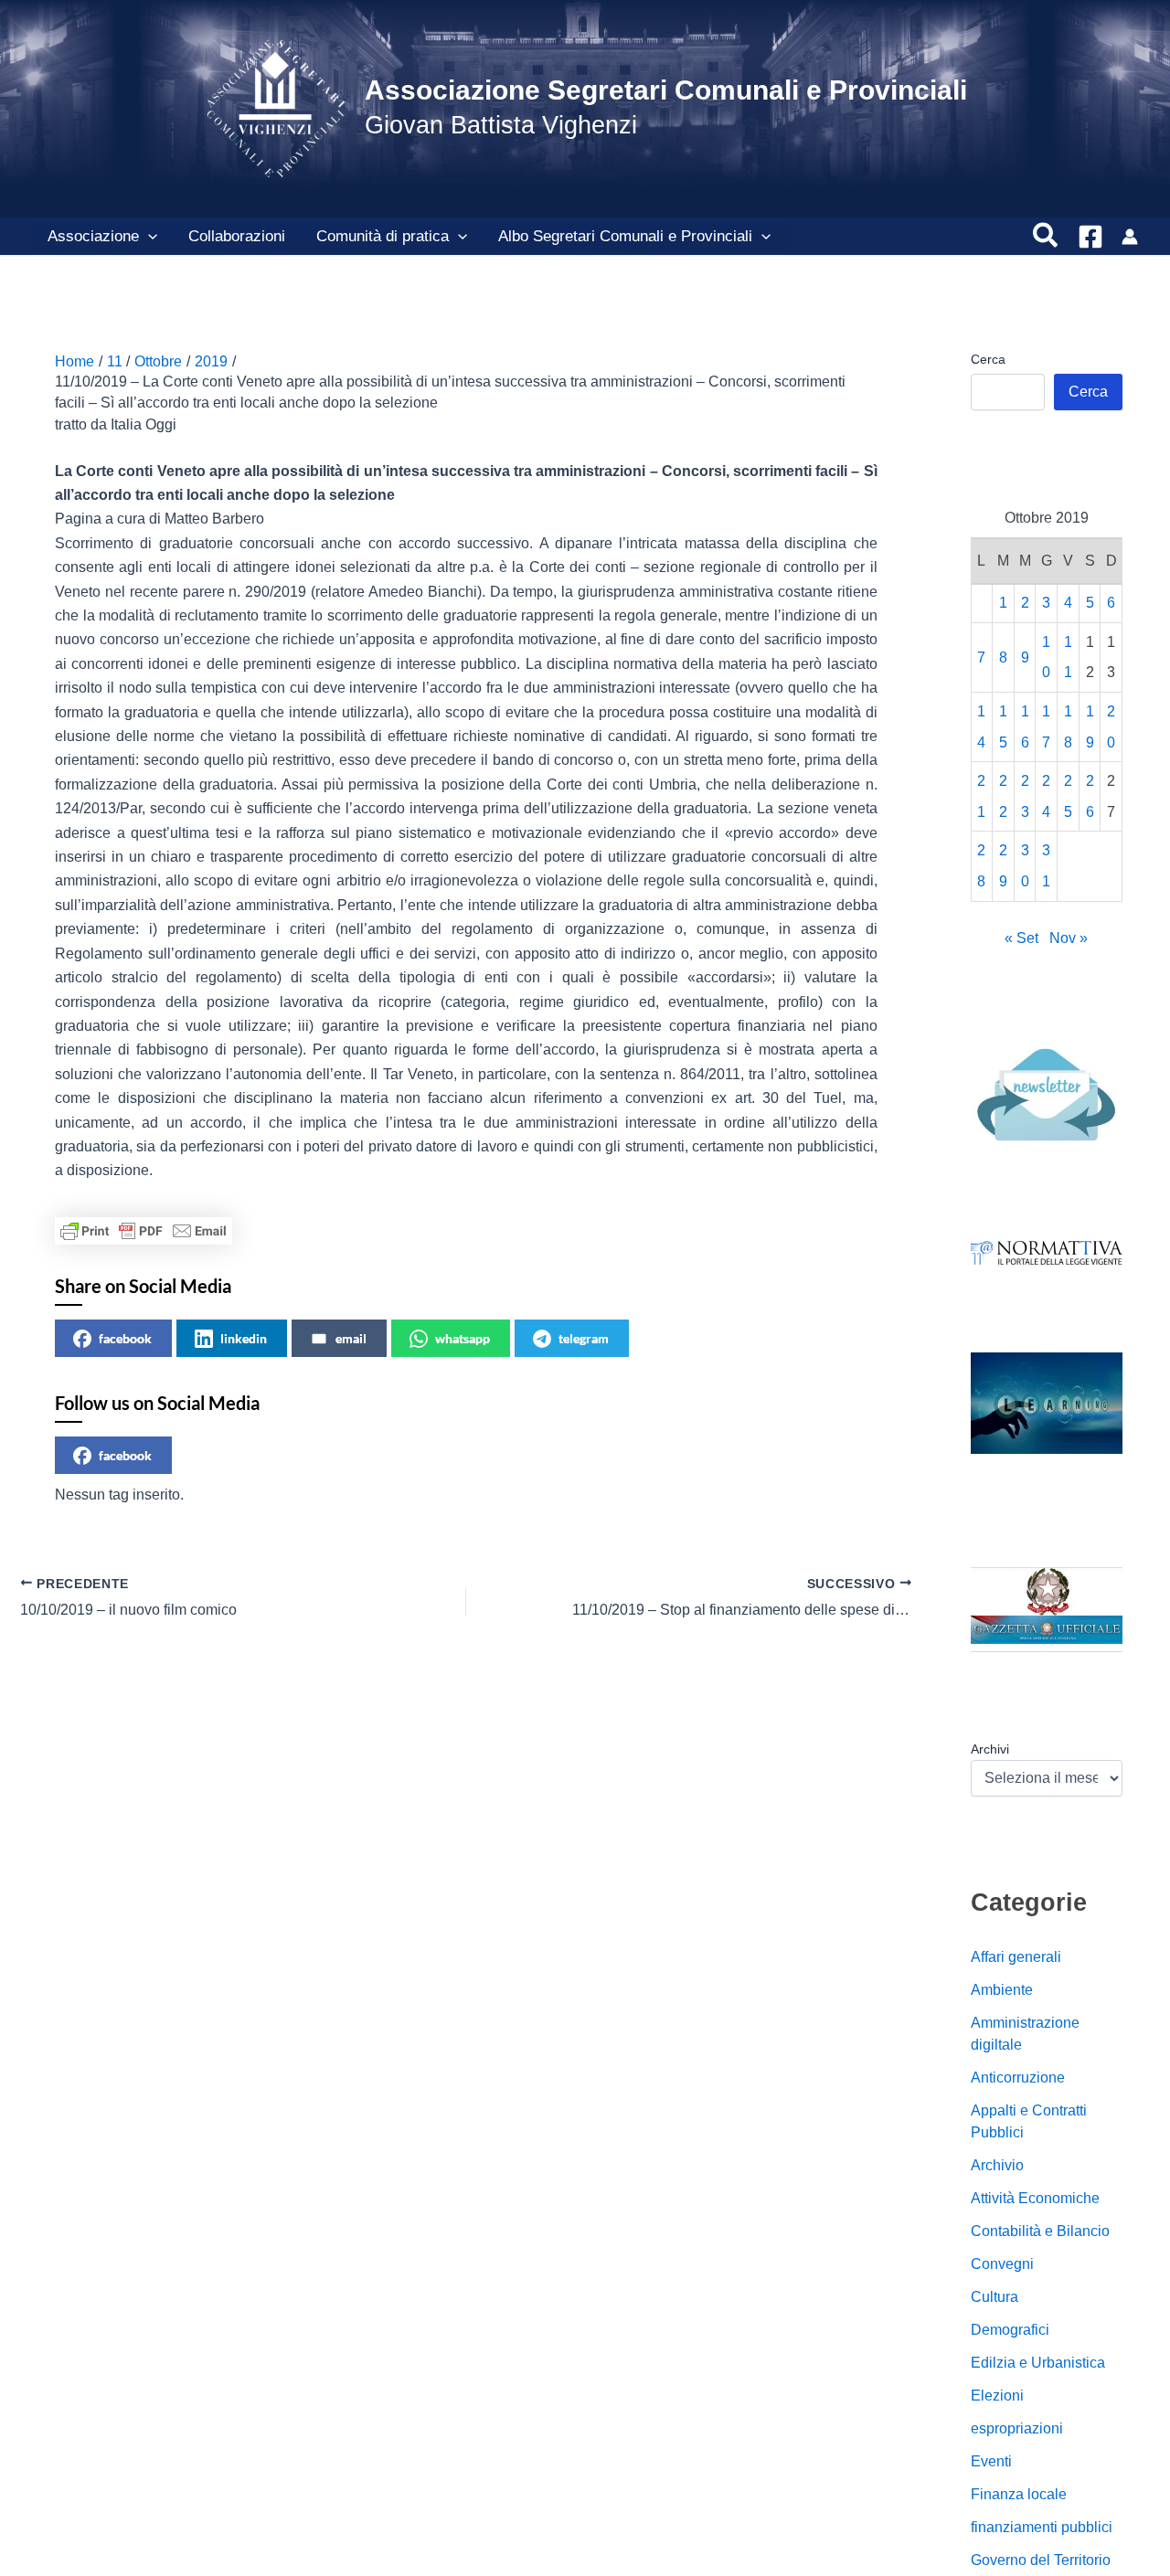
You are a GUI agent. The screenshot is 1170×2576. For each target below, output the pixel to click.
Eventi (991, 2461)
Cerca (988, 359)
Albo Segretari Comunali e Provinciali (625, 236)
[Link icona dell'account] (1130, 237)
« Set (1021, 938)
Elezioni (997, 2396)
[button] (148, 237)
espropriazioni (1017, 2428)
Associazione (93, 236)
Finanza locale (1019, 2494)
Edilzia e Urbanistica (1038, 2363)
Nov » (1069, 938)
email (351, 1338)
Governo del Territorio (1041, 2560)
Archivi (990, 1749)
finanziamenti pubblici (1042, 2527)
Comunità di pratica (383, 236)
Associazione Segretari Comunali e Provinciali (666, 90)
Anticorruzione (1018, 2078)
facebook (125, 1338)
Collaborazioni (237, 236)
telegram (584, 1338)
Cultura (994, 2297)
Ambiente (1002, 1990)
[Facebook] (1090, 237)
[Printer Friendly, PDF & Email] (144, 1231)
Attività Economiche (1035, 2198)
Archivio (997, 2165)
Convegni (1002, 2264)
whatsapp (463, 1338)
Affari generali (1016, 1957)
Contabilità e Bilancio (1040, 2231)
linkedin (244, 1338)
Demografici (1010, 2330)
